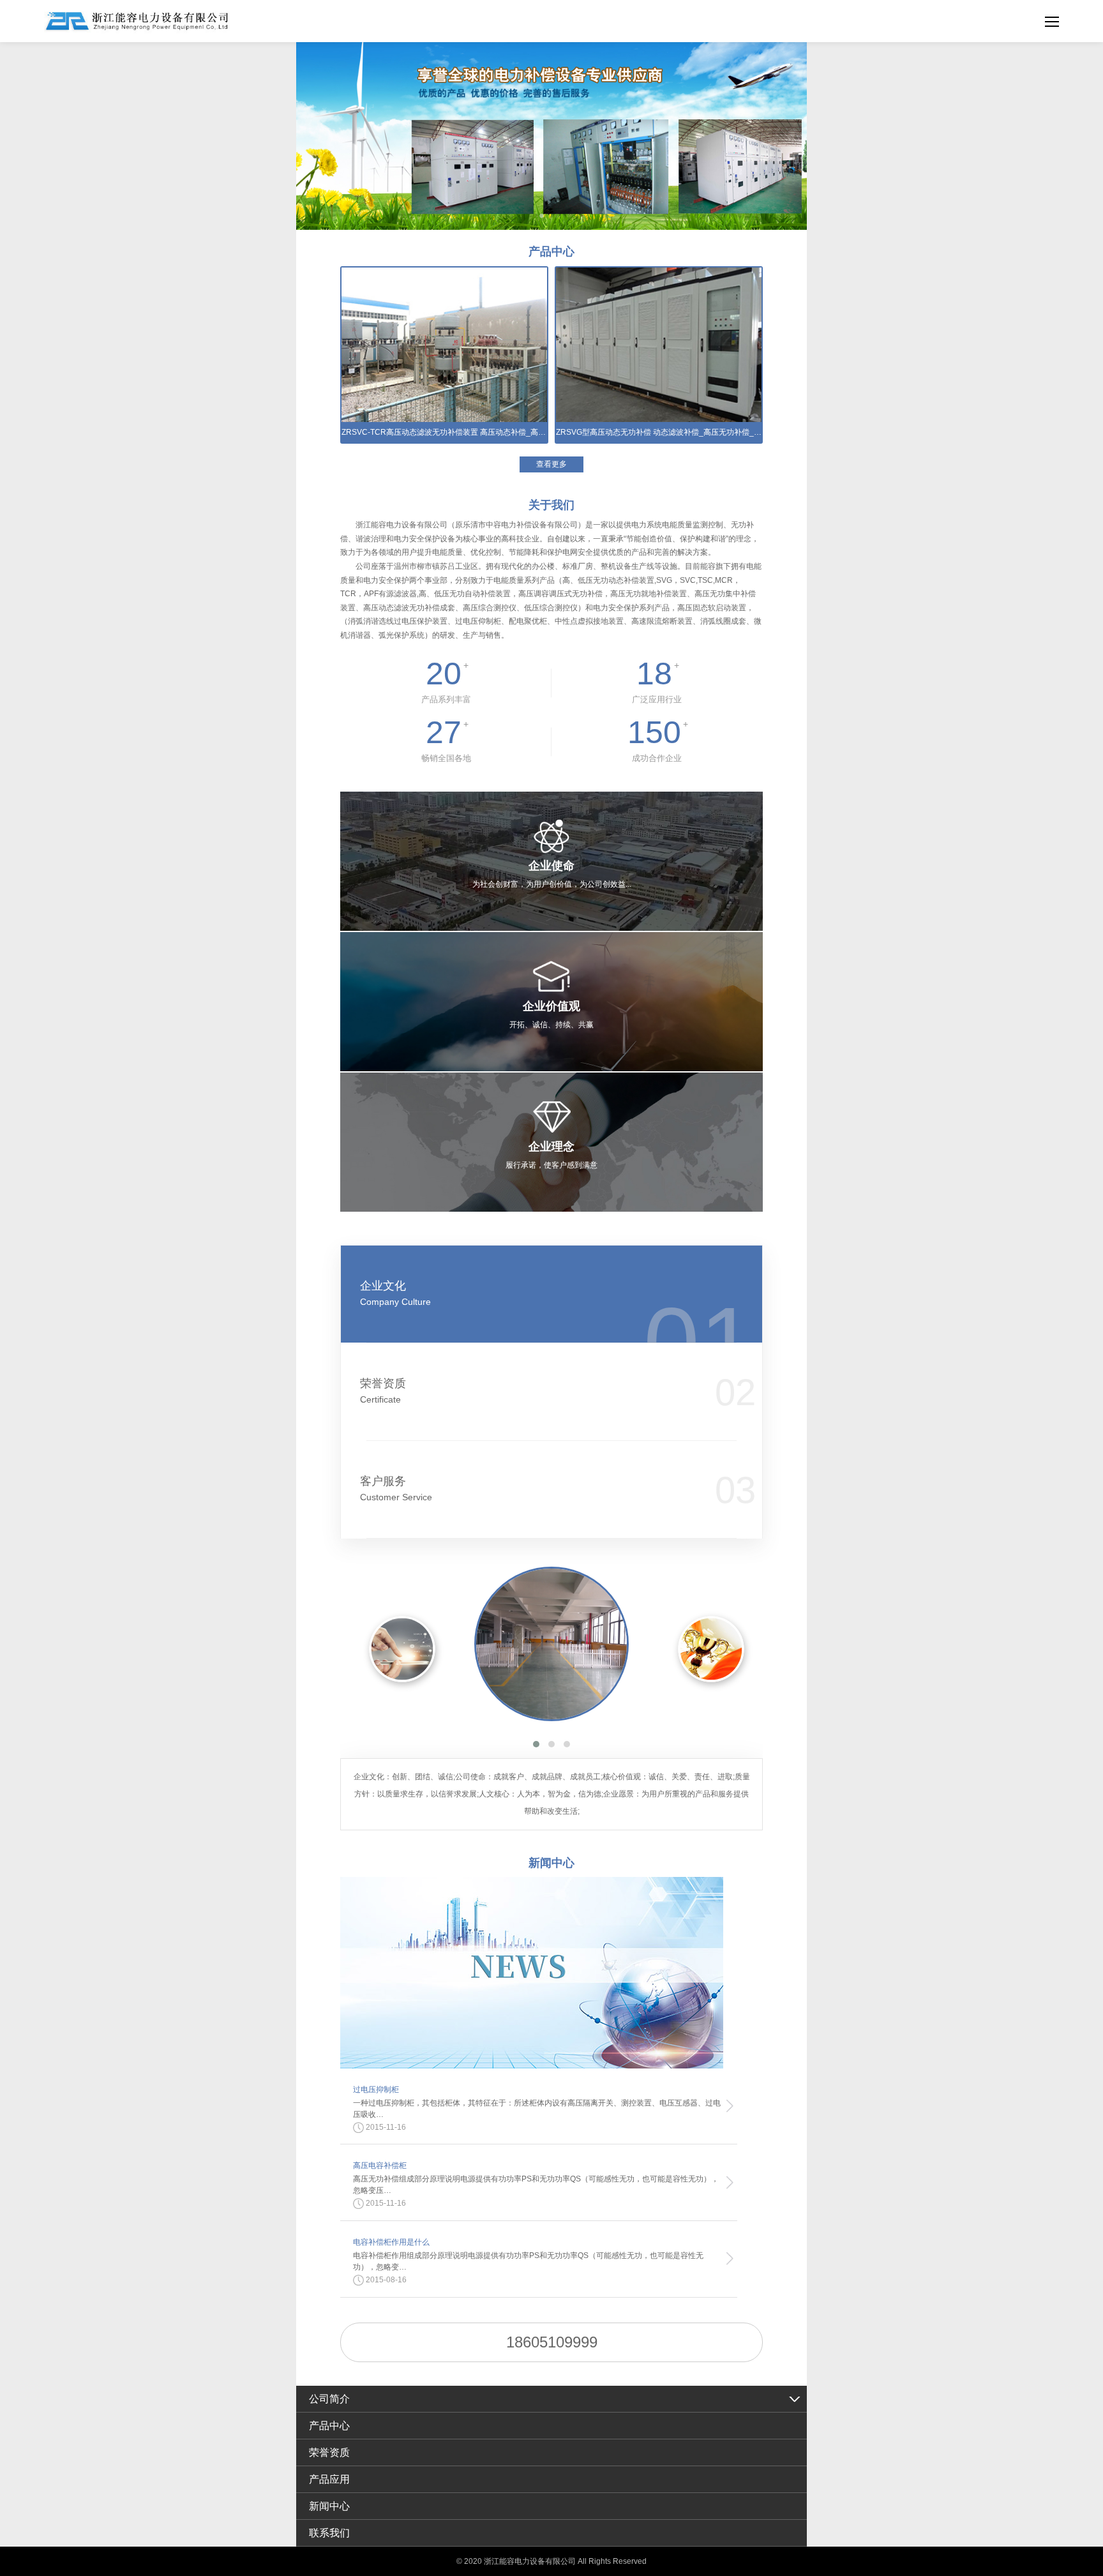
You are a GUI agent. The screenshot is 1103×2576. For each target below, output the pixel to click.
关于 (551, 505)
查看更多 (551, 464)
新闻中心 (329, 2506)
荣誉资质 (383, 1391)
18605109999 (552, 2342)
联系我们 (329, 2533)
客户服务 (396, 1488)
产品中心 (329, 2426)
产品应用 (329, 2479)
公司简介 (329, 2399)
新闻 (551, 1863)
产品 (551, 252)
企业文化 (395, 1293)
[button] (536, 1744)
